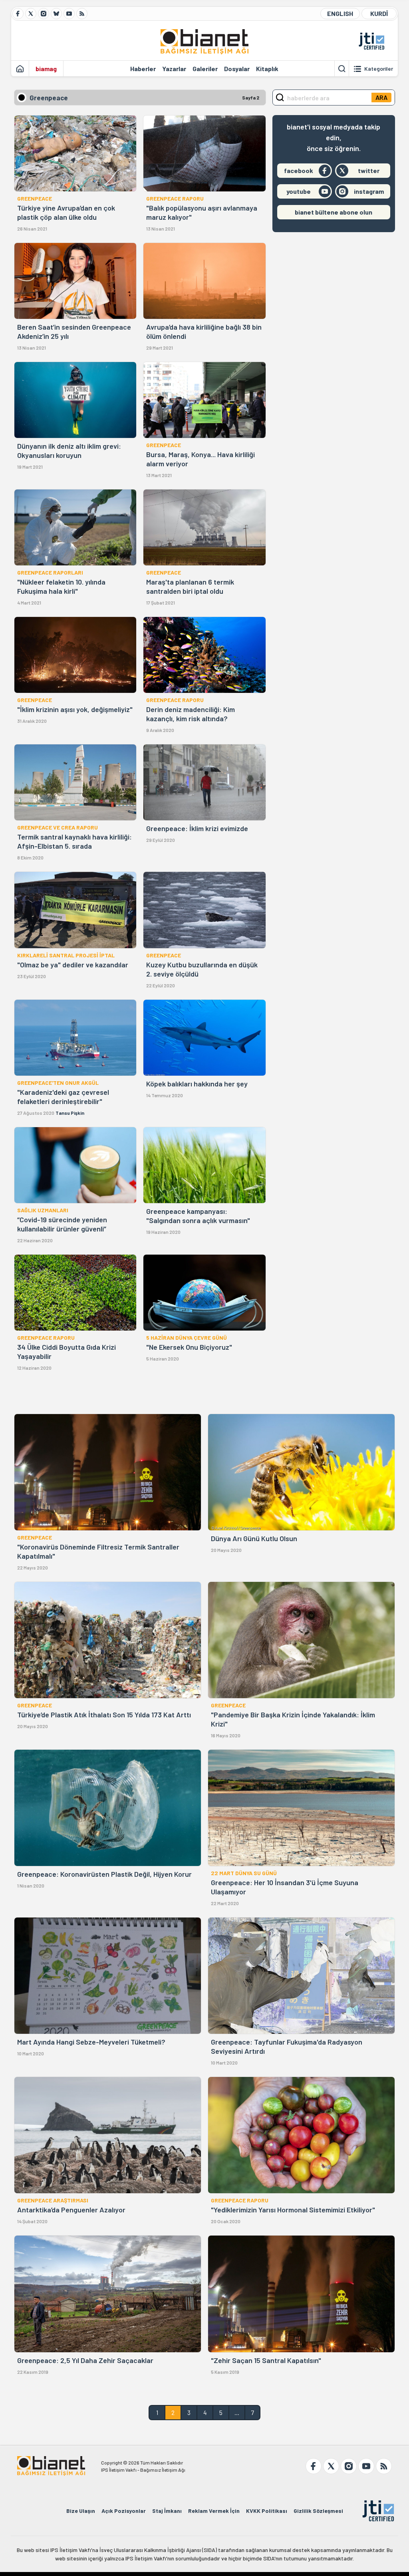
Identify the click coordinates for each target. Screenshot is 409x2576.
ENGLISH (340, 13)
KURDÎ (379, 13)
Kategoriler (379, 69)
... (237, 2412)
